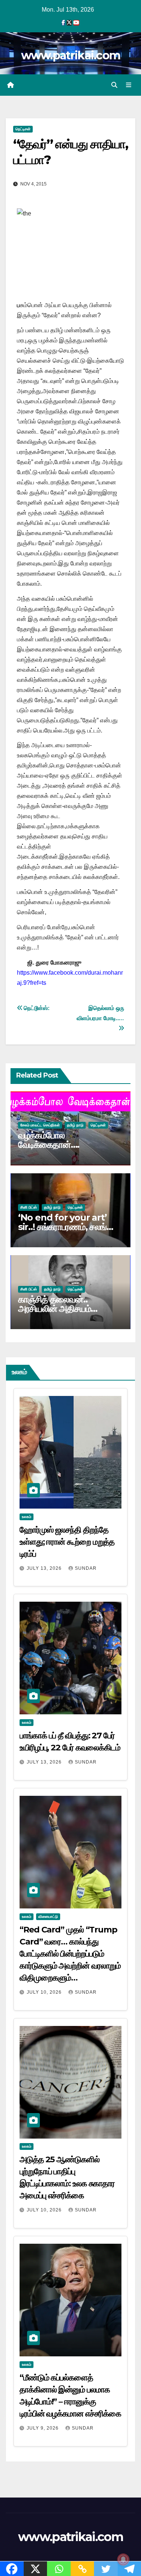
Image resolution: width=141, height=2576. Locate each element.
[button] (114, 85)
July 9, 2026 (43, 2428)
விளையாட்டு (48, 1917)
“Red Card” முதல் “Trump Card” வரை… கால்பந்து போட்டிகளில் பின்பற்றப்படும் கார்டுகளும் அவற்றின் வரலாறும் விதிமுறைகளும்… (70, 1954)
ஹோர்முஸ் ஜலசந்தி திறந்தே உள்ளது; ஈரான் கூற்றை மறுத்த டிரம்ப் (67, 1542)
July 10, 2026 (45, 1992)
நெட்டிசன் (23, 129)
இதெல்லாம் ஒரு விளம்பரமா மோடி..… (100, 1013)
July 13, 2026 (45, 1568)
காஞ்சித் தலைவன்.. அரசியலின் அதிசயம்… (58, 1304)
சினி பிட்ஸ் (29, 1207)
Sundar (86, 1568)
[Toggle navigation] (129, 85)
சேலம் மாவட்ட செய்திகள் (40, 1125)
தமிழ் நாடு (75, 1125)
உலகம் (27, 1517)
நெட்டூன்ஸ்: (36, 1008)
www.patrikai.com (71, 55)
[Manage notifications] (123, 2559)
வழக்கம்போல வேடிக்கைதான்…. (49, 1140)
